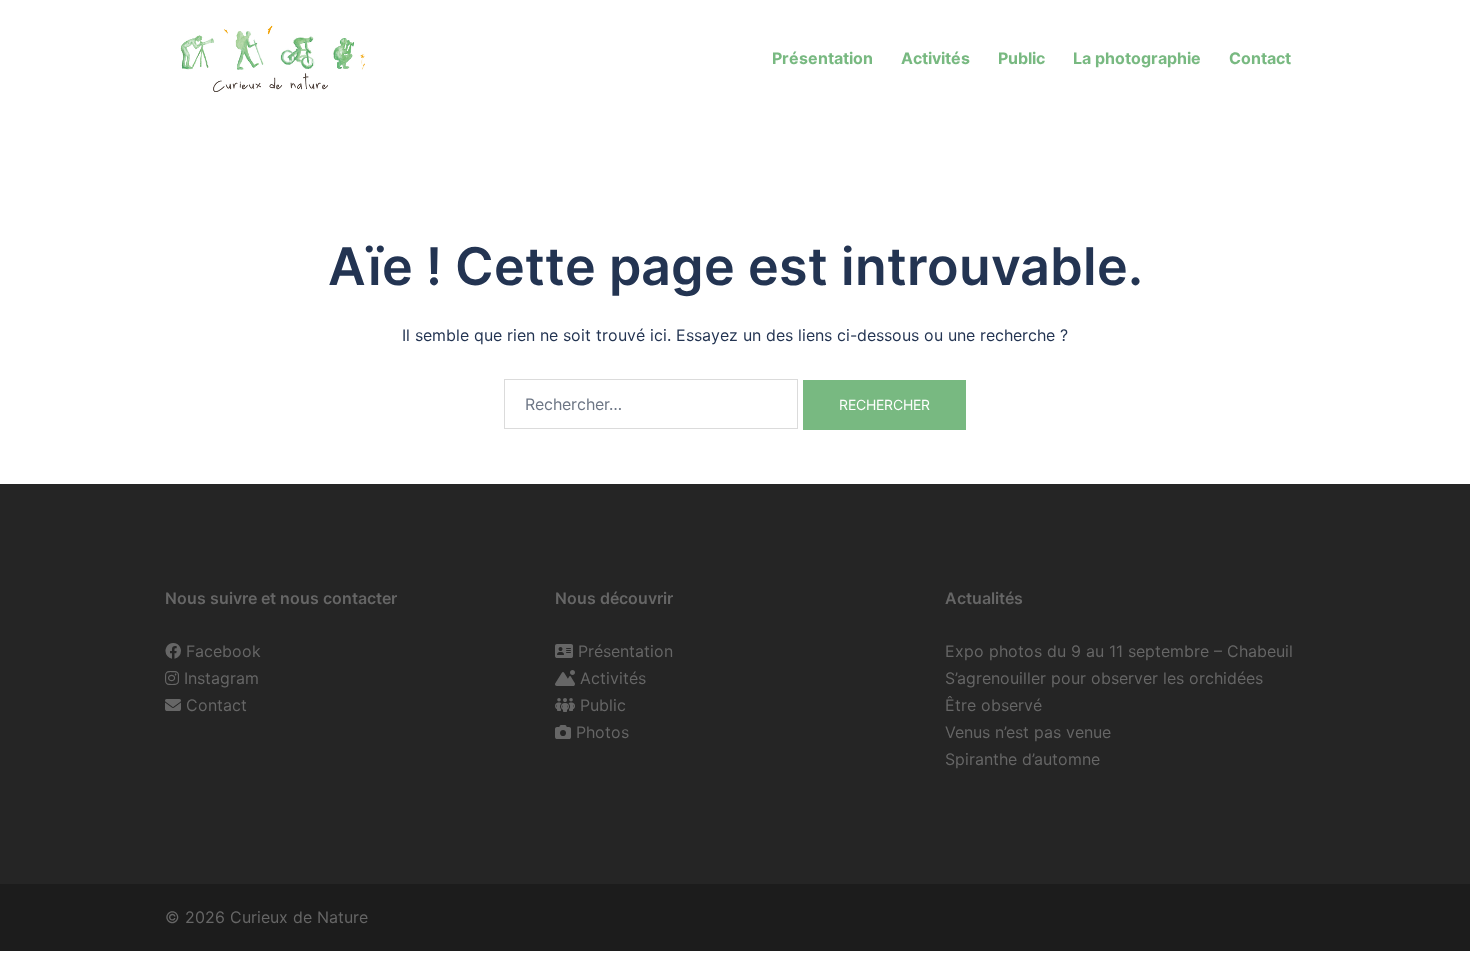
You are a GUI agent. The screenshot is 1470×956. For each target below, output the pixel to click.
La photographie (1137, 58)
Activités (935, 58)
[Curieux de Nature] (271, 56)
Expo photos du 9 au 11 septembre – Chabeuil (1119, 651)
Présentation (822, 58)
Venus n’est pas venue (1028, 732)
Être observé (993, 705)
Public (1021, 58)
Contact (1260, 58)
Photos (602, 732)
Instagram (221, 678)
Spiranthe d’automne (1022, 759)
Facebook (223, 651)
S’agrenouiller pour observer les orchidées (1104, 678)
